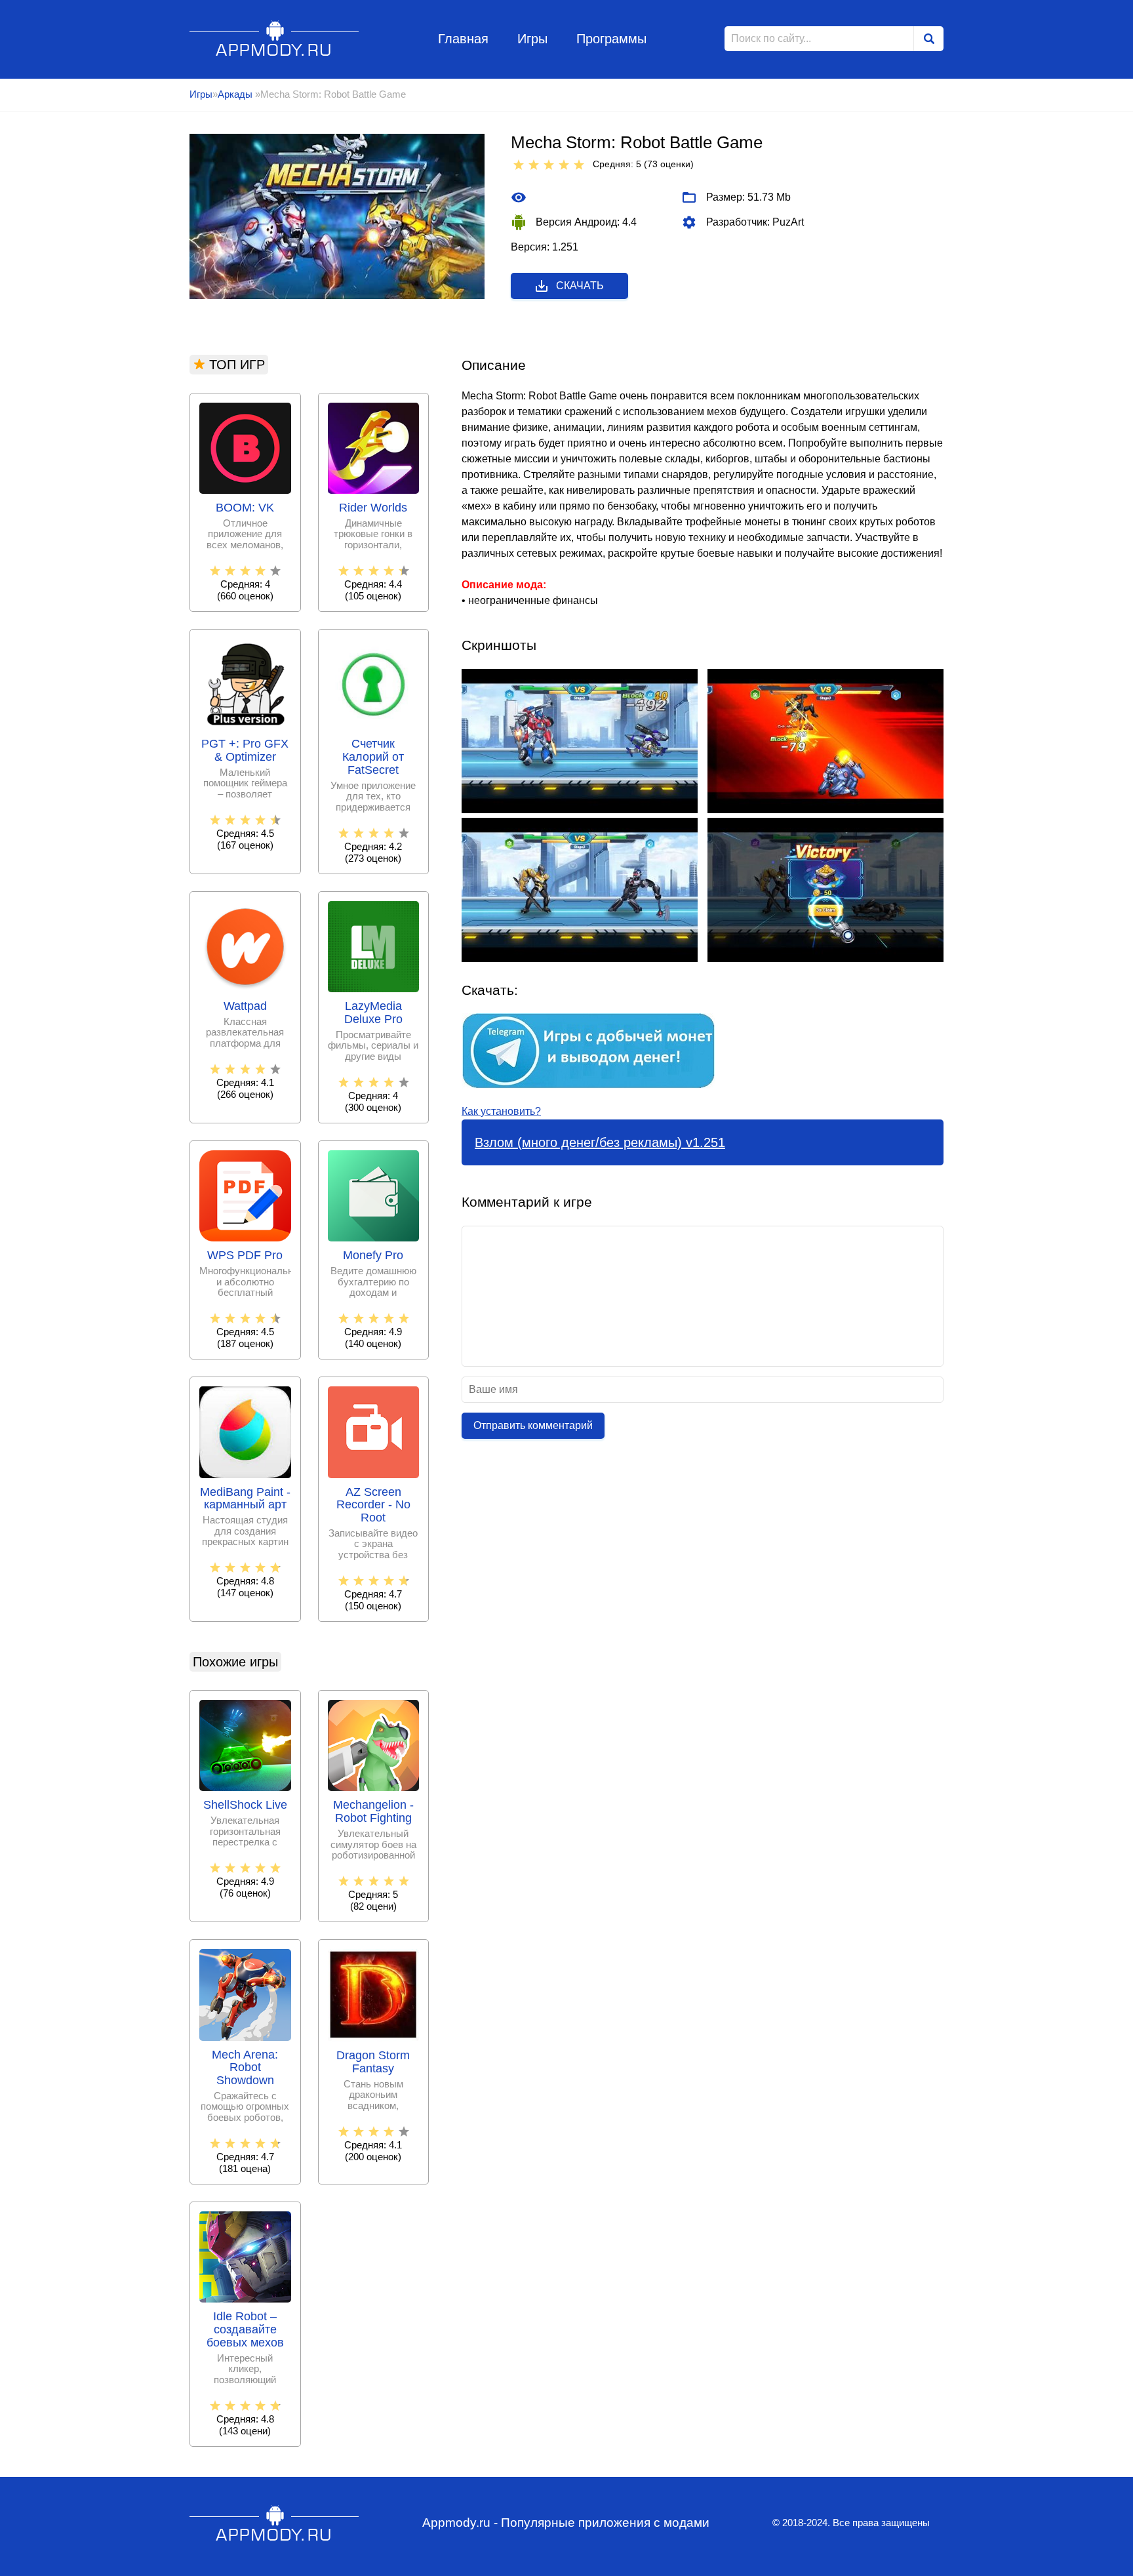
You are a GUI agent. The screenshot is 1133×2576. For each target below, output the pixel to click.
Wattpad (245, 1006)
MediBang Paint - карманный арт (245, 1499)
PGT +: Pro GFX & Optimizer (245, 751)
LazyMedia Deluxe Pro (373, 1013)
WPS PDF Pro (245, 1256)
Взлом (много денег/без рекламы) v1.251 (600, 1142)
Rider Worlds (373, 508)
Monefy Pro (373, 1256)
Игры (532, 39)
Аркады (236, 94)
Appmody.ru (274, 38)
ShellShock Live (245, 1805)
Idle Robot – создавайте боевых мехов (245, 2330)
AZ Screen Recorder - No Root (373, 1505)
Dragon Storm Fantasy (373, 2062)
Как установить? (501, 1111)
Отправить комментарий (533, 1425)
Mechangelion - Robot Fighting (373, 1812)
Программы (611, 39)
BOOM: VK (245, 508)
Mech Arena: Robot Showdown (245, 2068)
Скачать (580, 286)
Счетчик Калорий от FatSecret (373, 757)
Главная (463, 39)
